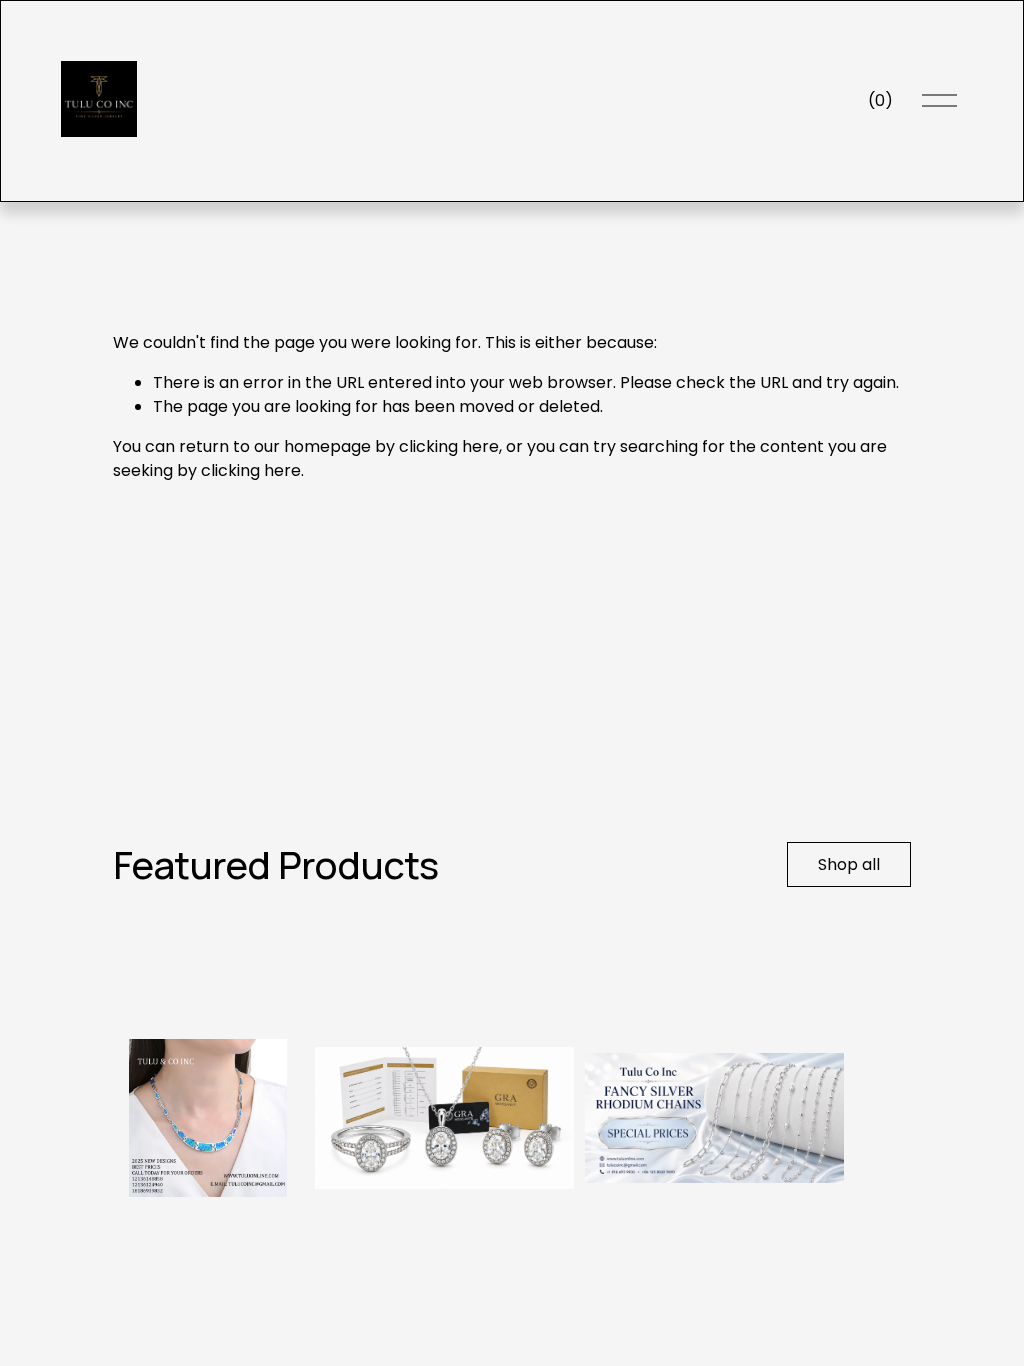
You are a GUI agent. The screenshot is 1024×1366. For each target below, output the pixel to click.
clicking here (449, 446)
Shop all (849, 864)
